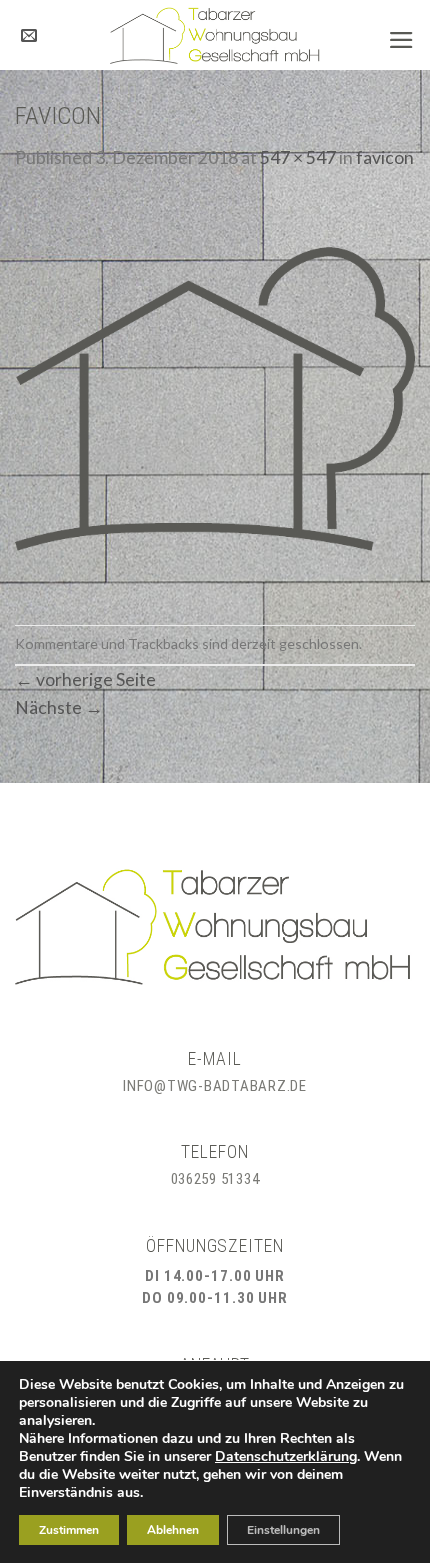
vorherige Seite (85, 679)
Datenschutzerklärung (286, 1456)
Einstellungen (283, 1530)
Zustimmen (69, 1530)
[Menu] (401, 40)
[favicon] (215, 396)
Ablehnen (173, 1530)
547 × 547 (298, 157)
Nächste (59, 707)
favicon (385, 157)
